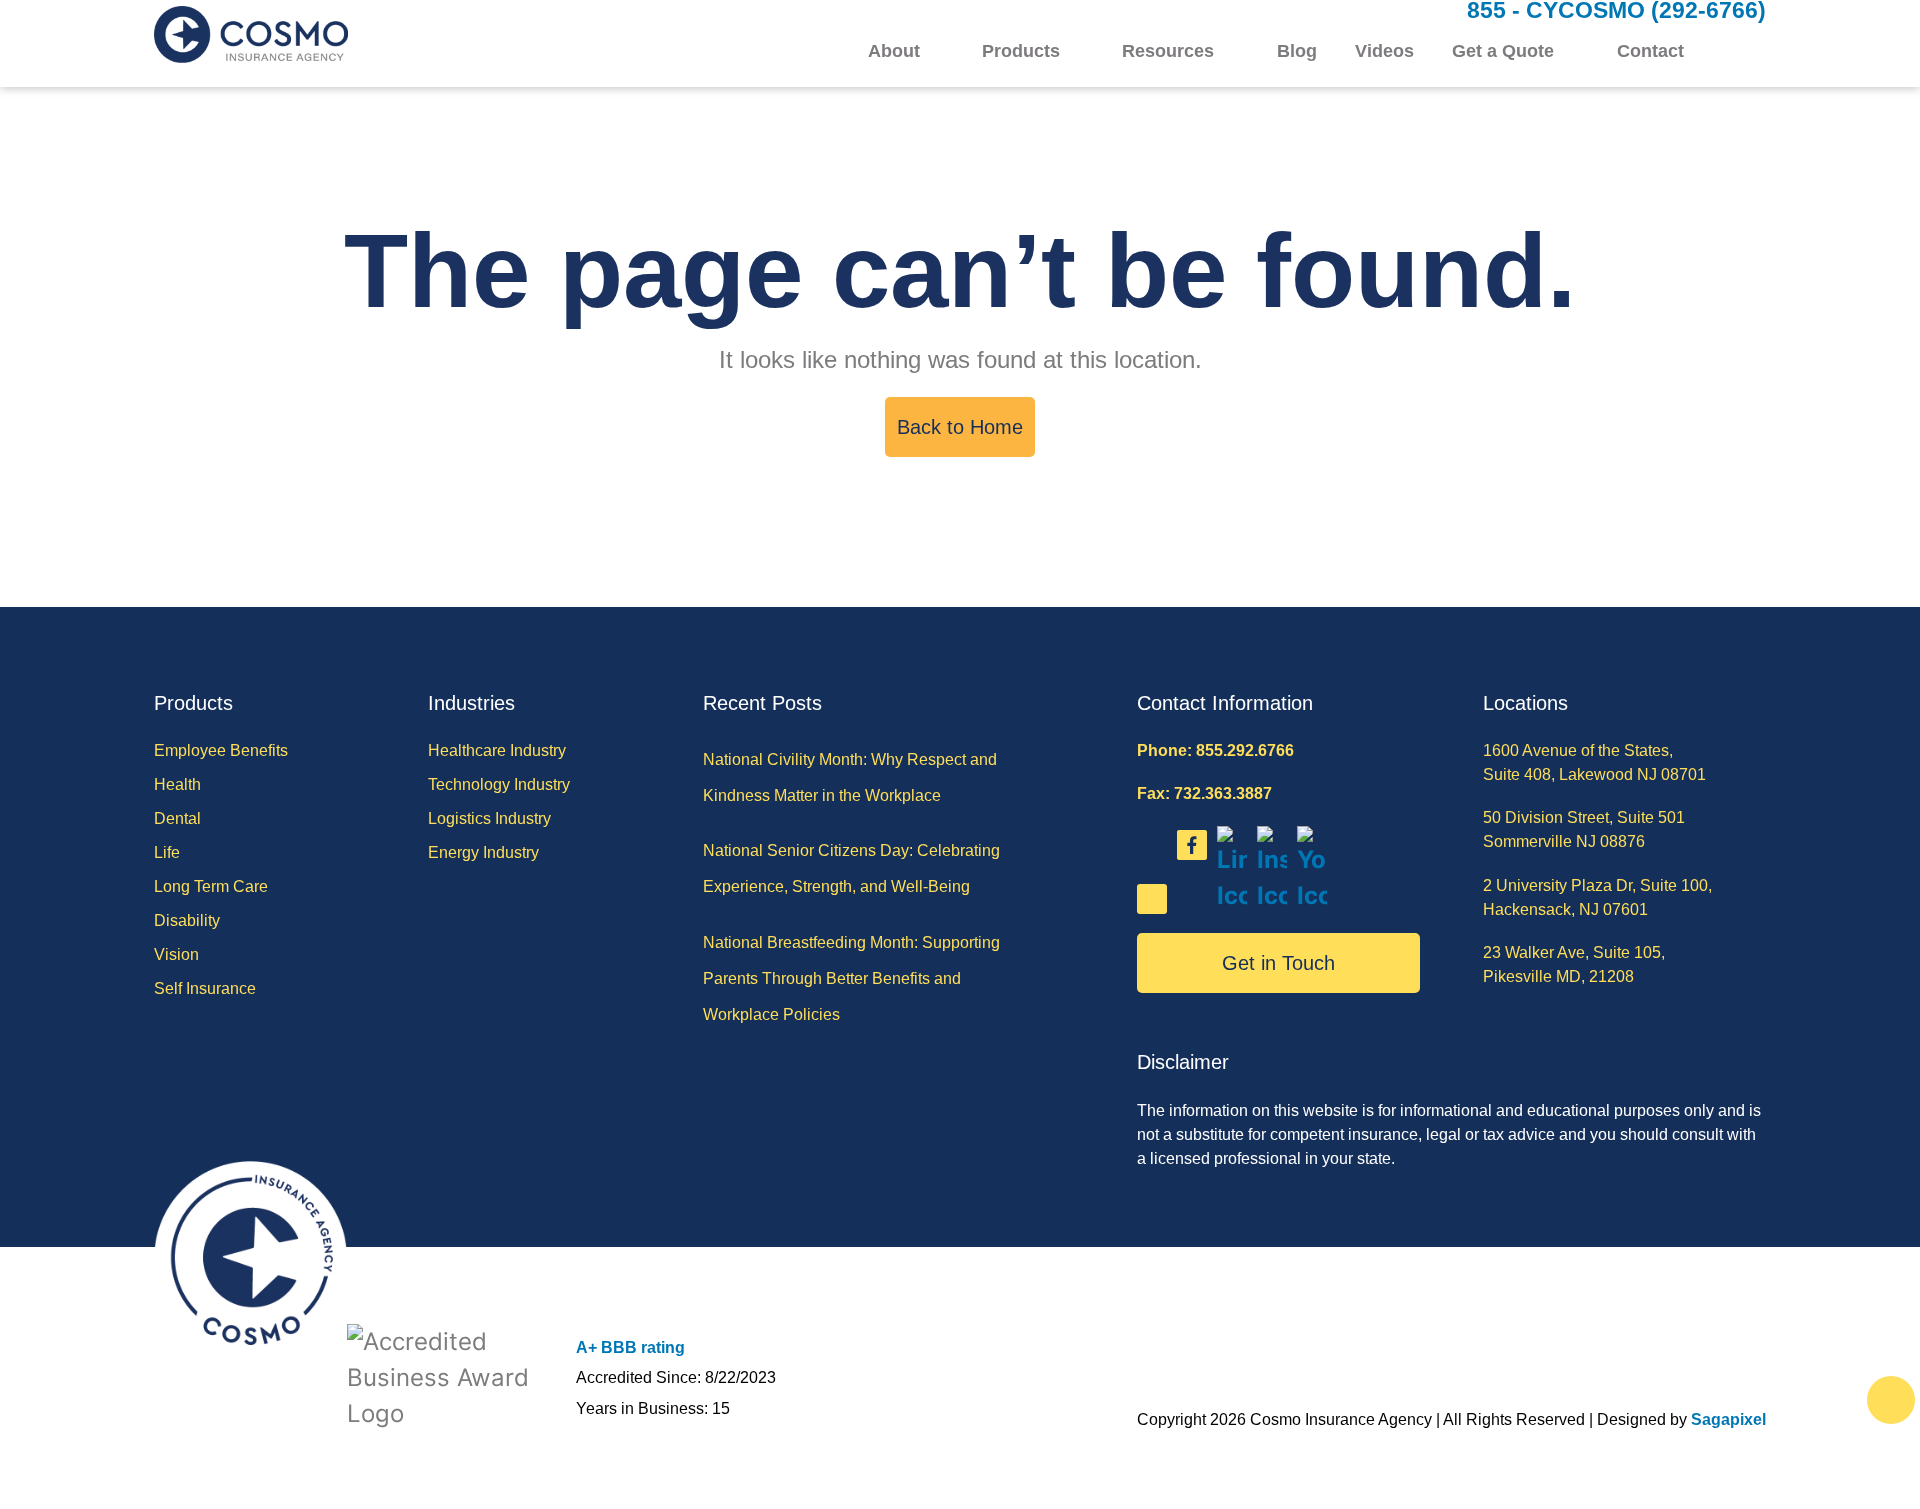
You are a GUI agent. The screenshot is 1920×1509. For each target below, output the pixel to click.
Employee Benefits (221, 750)
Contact (1650, 51)
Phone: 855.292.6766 (1215, 750)
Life (167, 852)
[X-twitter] (1152, 899)
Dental (177, 818)
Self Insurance (205, 988)
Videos (1384, 51)
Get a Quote (1503, 51)
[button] (1753, 52)
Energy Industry (483, 852)
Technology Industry (499, 784)
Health (177, 784)
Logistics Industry (489, 818)
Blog (1297, 51)
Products (1021, 51)
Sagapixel (1728, 1419)
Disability (187, 920)
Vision (176, 954)
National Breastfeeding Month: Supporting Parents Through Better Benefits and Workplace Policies (851, 978)
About (894, 51)
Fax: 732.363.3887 (1204, 793)
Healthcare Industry (497, 750)
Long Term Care (211, 886)
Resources (1168, 51)
